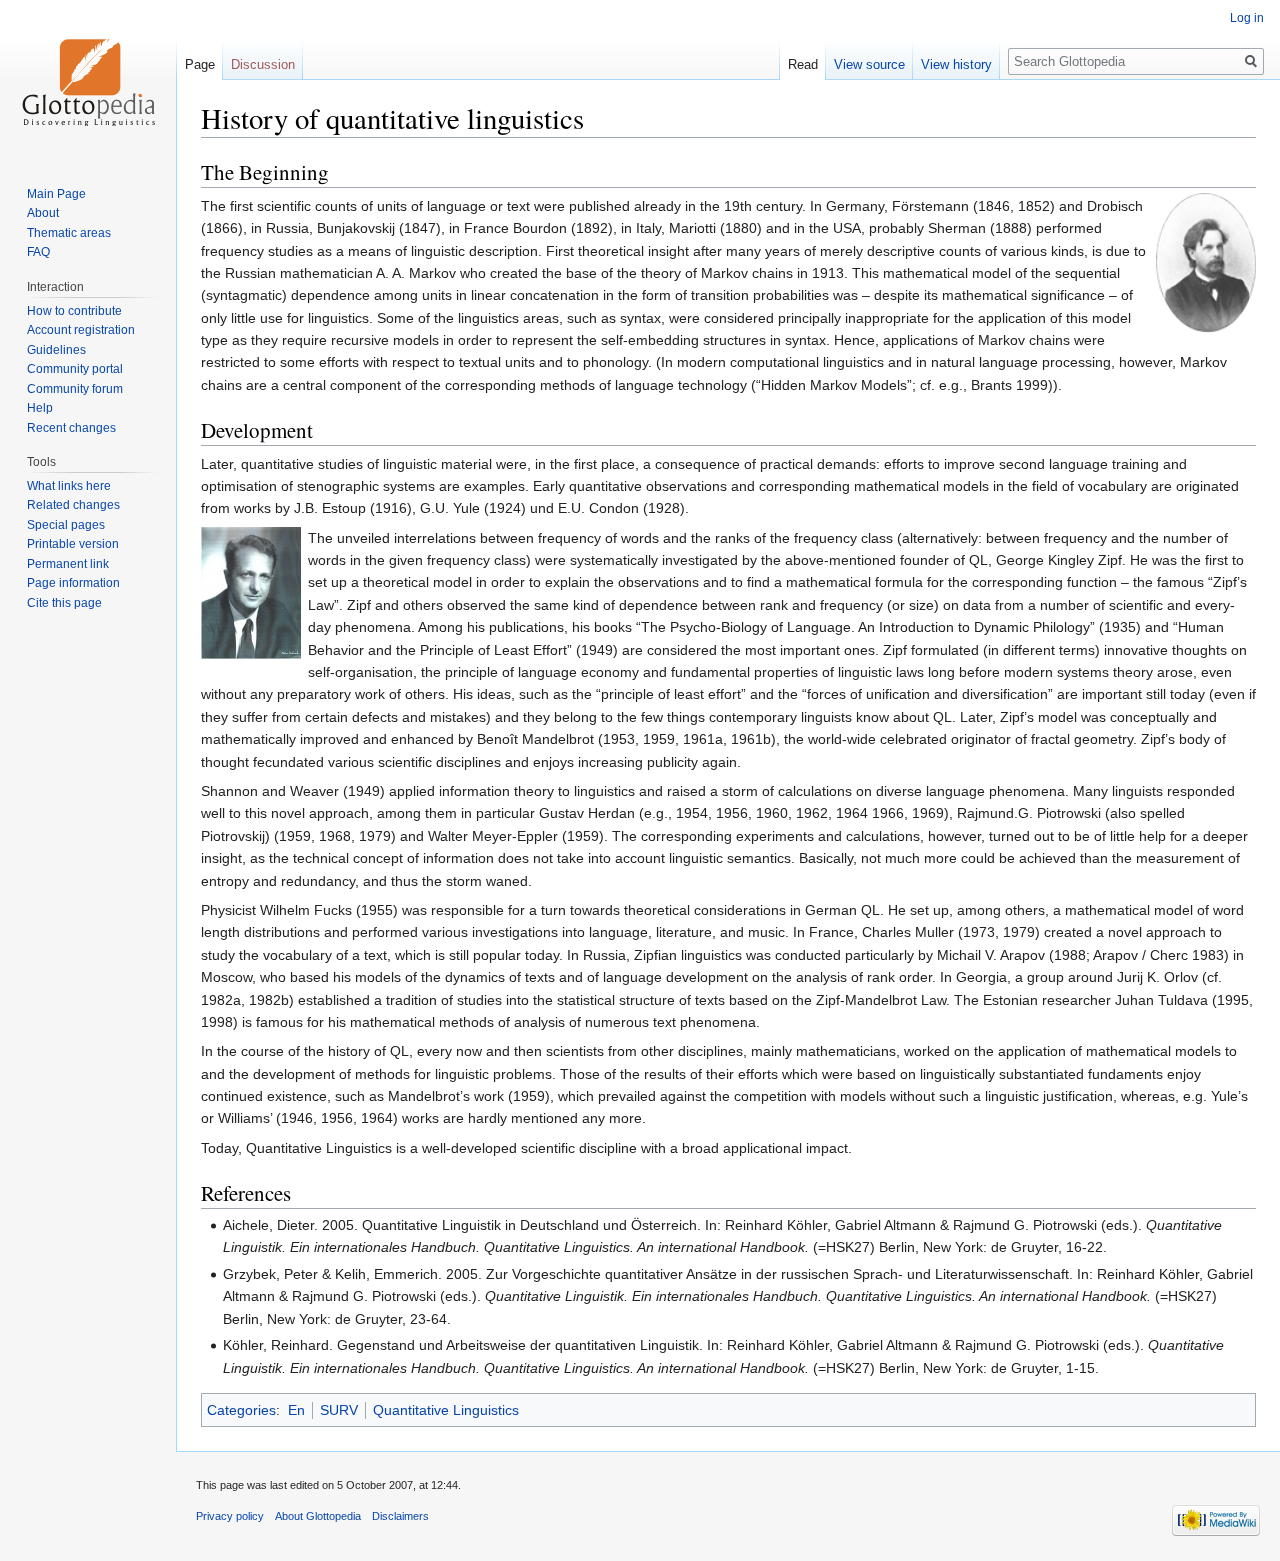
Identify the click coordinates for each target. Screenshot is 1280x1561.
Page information (73, 583)
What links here (69, 486)
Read (803, 64)
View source (869, 64)
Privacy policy (230, 1516)
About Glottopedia (318, 1516)
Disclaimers (400, 1516)
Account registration (81, 330)
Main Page (56, 194)
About (43, 213)
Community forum (75, 389)
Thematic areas (69, 233)
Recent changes (71, 428)
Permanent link (68, 564)
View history (956, 64)
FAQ (38, 252)
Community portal (75, 369)
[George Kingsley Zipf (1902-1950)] (251, 591)
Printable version (73, 544)
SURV (339, 1410)
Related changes (73, 505)
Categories (241, 1410)
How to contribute (74, 311)
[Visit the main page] (88, 80)
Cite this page (64, 603)
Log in (1247, 18)
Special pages (66, 525)
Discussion (263, 64)
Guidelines (56, 350)
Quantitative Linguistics (446, 1410)
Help (40, 408)
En (296, 1410)
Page (200, 64)
